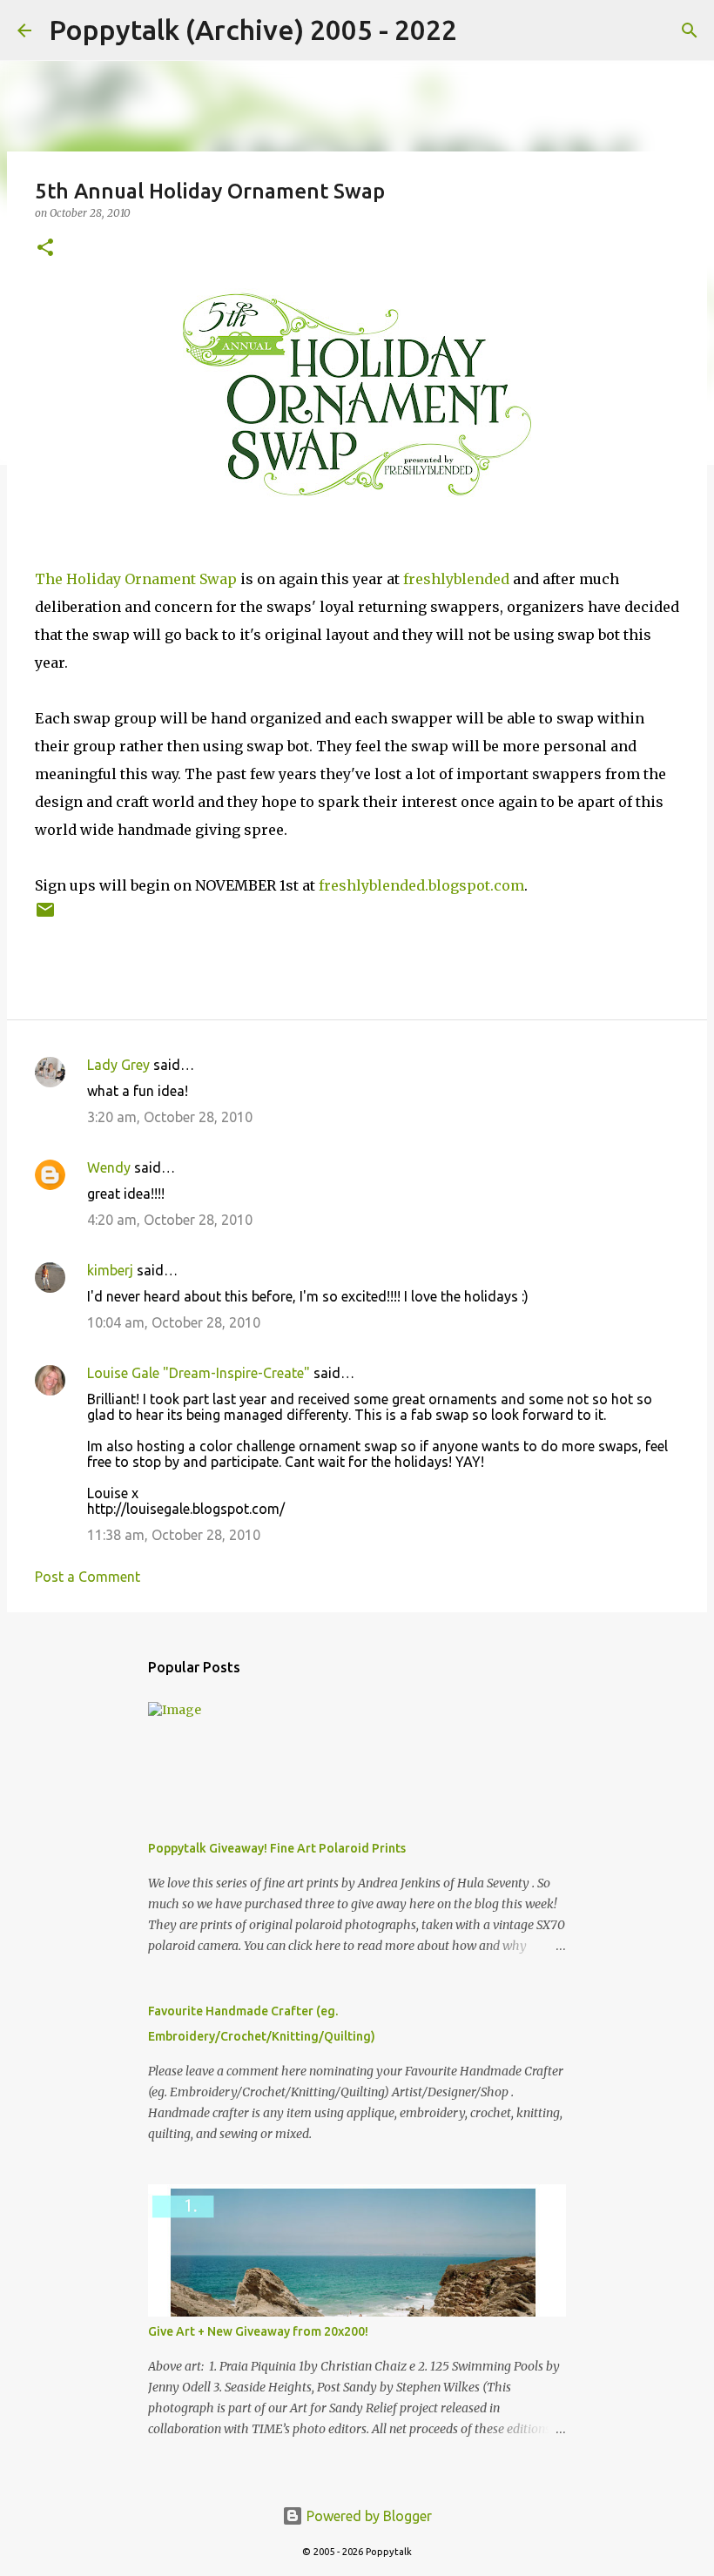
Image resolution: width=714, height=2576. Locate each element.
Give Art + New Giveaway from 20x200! (258, 2331)
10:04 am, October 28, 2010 (174, 1322)
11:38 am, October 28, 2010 (174, 1535)
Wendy (109, 1167)
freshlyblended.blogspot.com (421, 885)
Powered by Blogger (367, 2516)
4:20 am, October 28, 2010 (170, 1220)
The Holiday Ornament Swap (136, 579)
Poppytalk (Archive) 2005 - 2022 (253, 30)
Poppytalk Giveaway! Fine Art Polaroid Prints (277, 1848)
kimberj (110, 1270)
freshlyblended (456, 579)
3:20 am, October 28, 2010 (170, 1117)
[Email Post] (45, 916)
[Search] (482, 30)
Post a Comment (88, 1577)
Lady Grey (118, 1065)
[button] (45, 249)
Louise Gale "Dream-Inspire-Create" (199, 1373)
